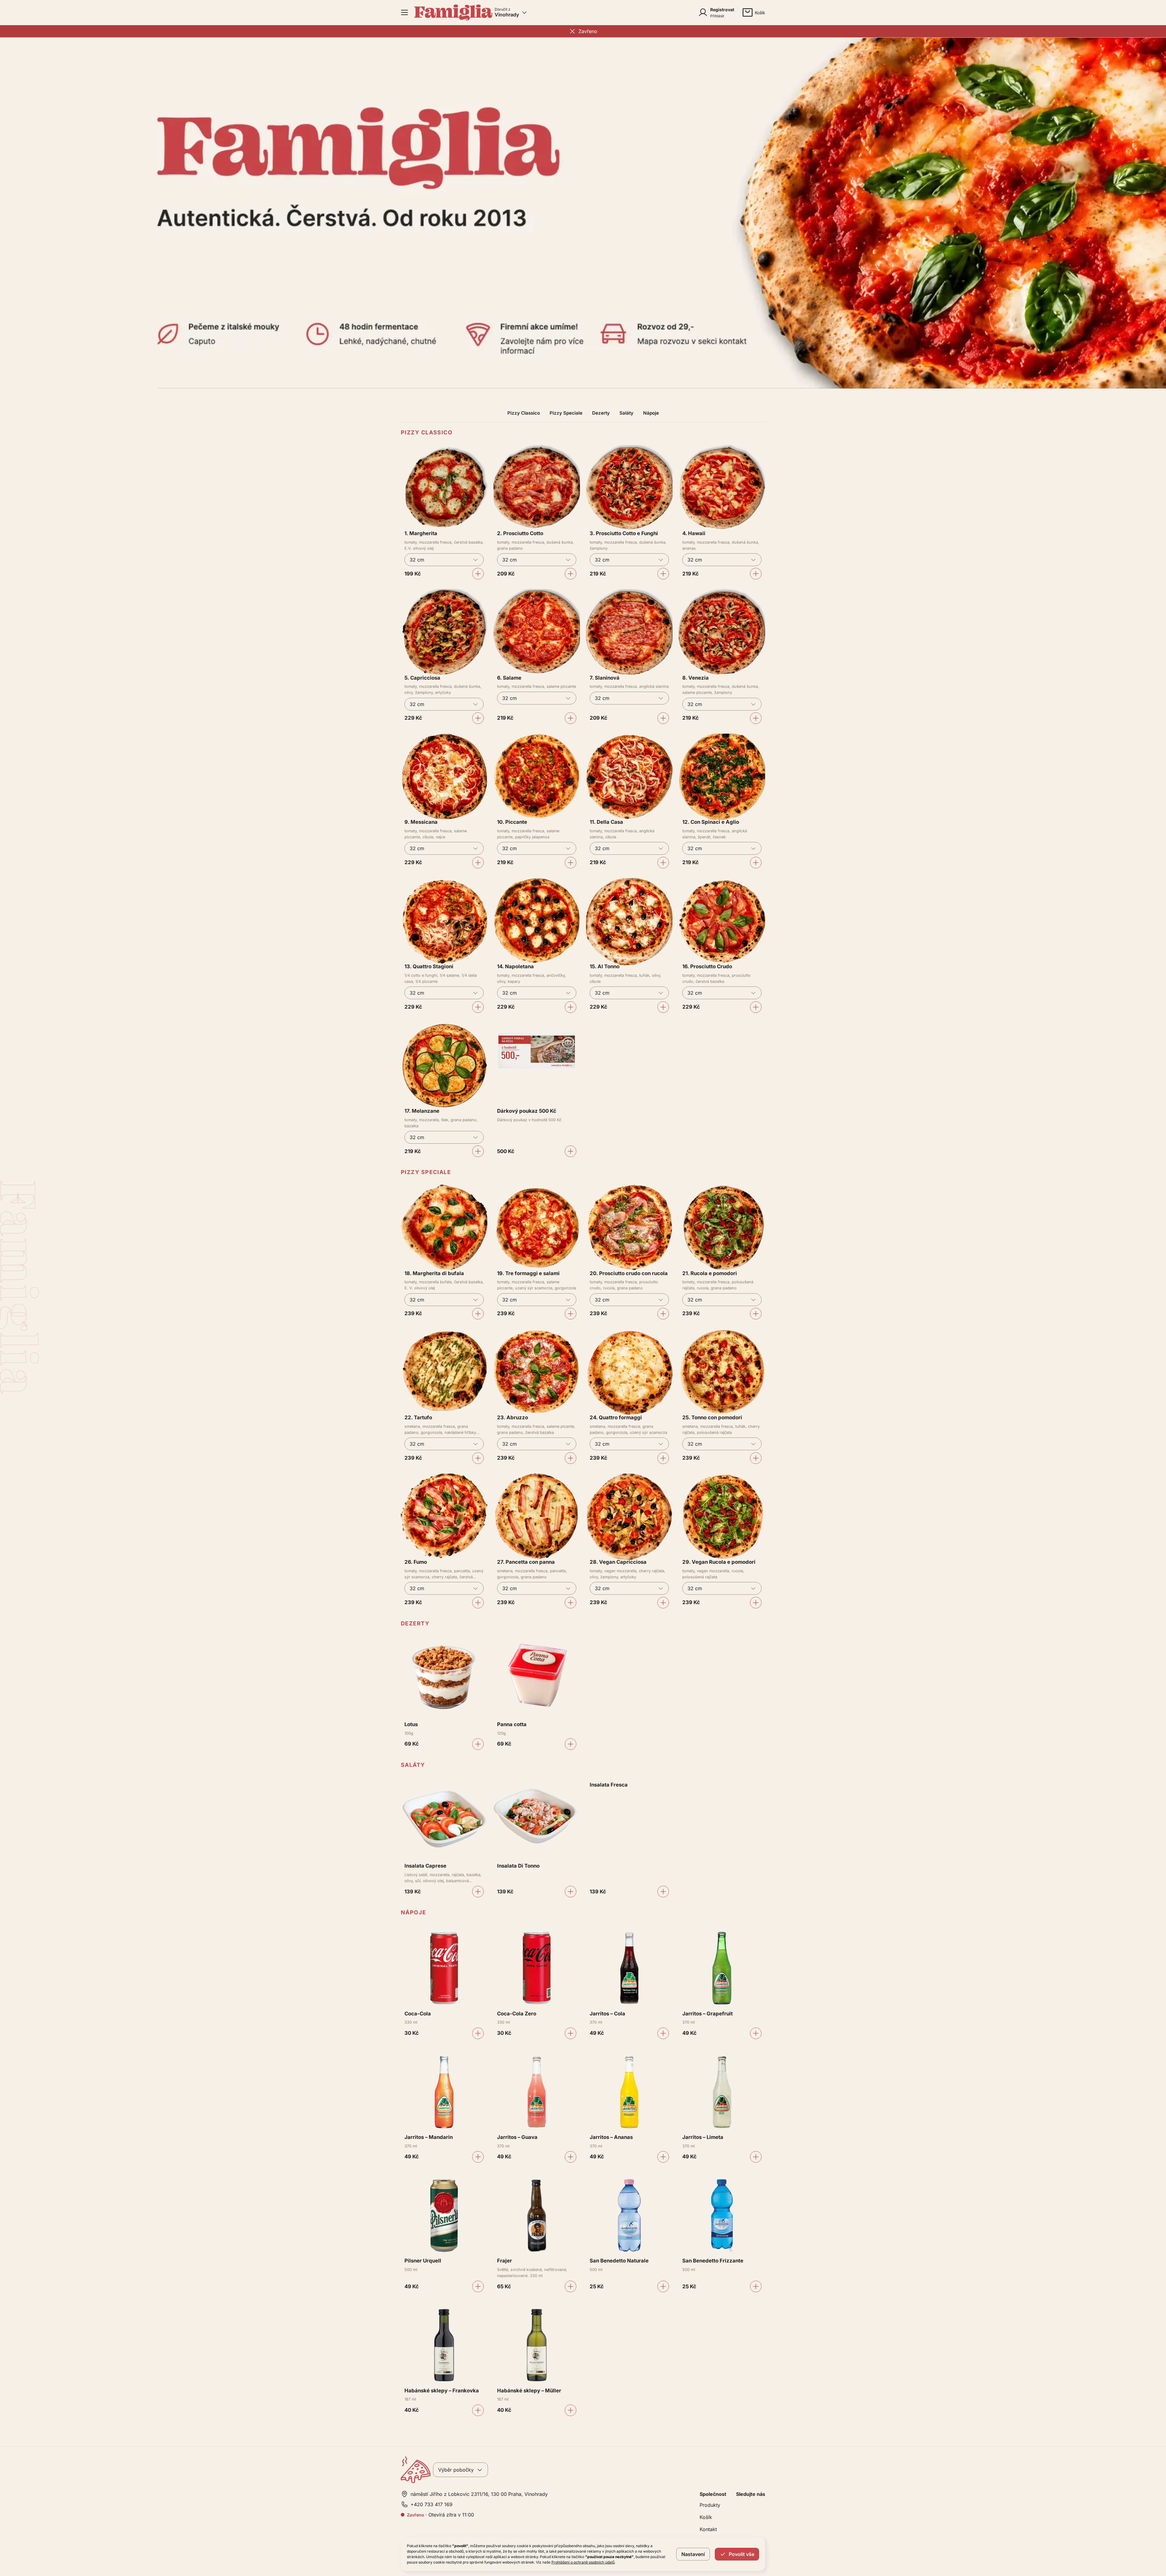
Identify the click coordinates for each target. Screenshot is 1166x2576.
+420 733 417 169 (431, 2504)
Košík (706, 2517)
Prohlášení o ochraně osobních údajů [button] (583, 2562)
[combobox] (444, 560)
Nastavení (693, 2554)
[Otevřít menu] (404, 12)
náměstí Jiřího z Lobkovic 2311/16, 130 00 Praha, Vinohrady (479, 2494)
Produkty (710, 2505)
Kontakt (708, 2529)
